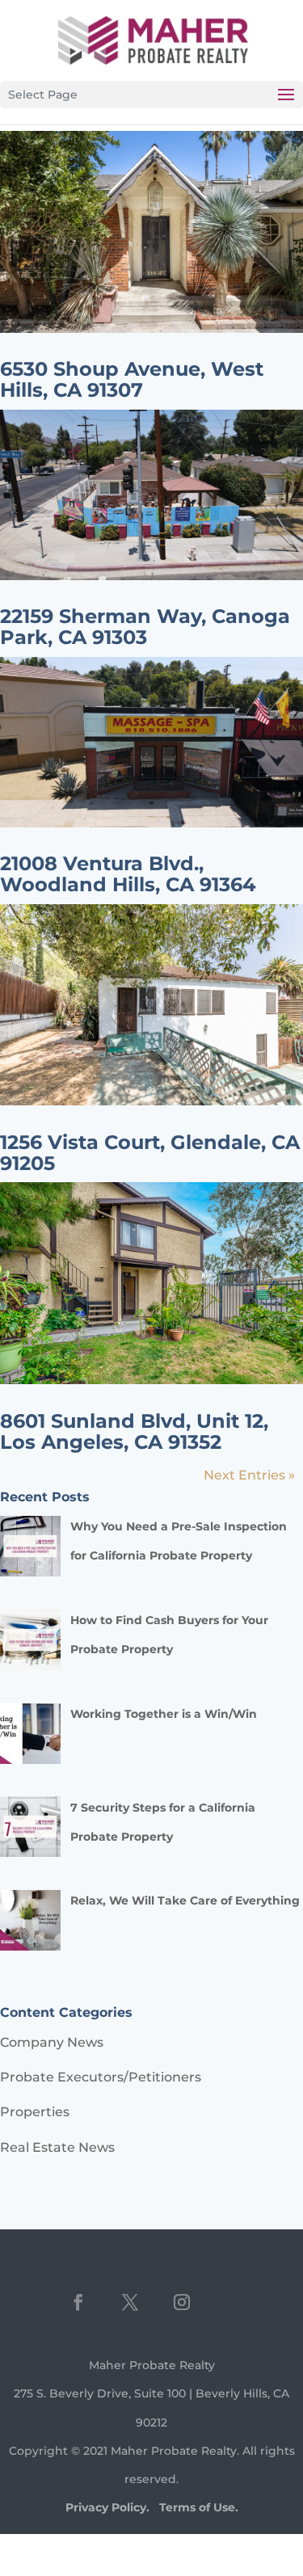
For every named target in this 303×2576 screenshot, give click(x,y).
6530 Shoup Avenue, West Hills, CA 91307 (132, 379)
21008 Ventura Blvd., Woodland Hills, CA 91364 (128, 874)
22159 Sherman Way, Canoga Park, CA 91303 (145, 627)
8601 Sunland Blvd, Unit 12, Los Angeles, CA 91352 (134, 1431)
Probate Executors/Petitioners (101, 2077)
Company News (52, 2042)
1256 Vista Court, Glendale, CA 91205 (150, 1153)
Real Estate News (57, 2147)
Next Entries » (249, 1475)
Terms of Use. (199, 2507)
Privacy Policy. (107, 2507)
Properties (35, 2112)
